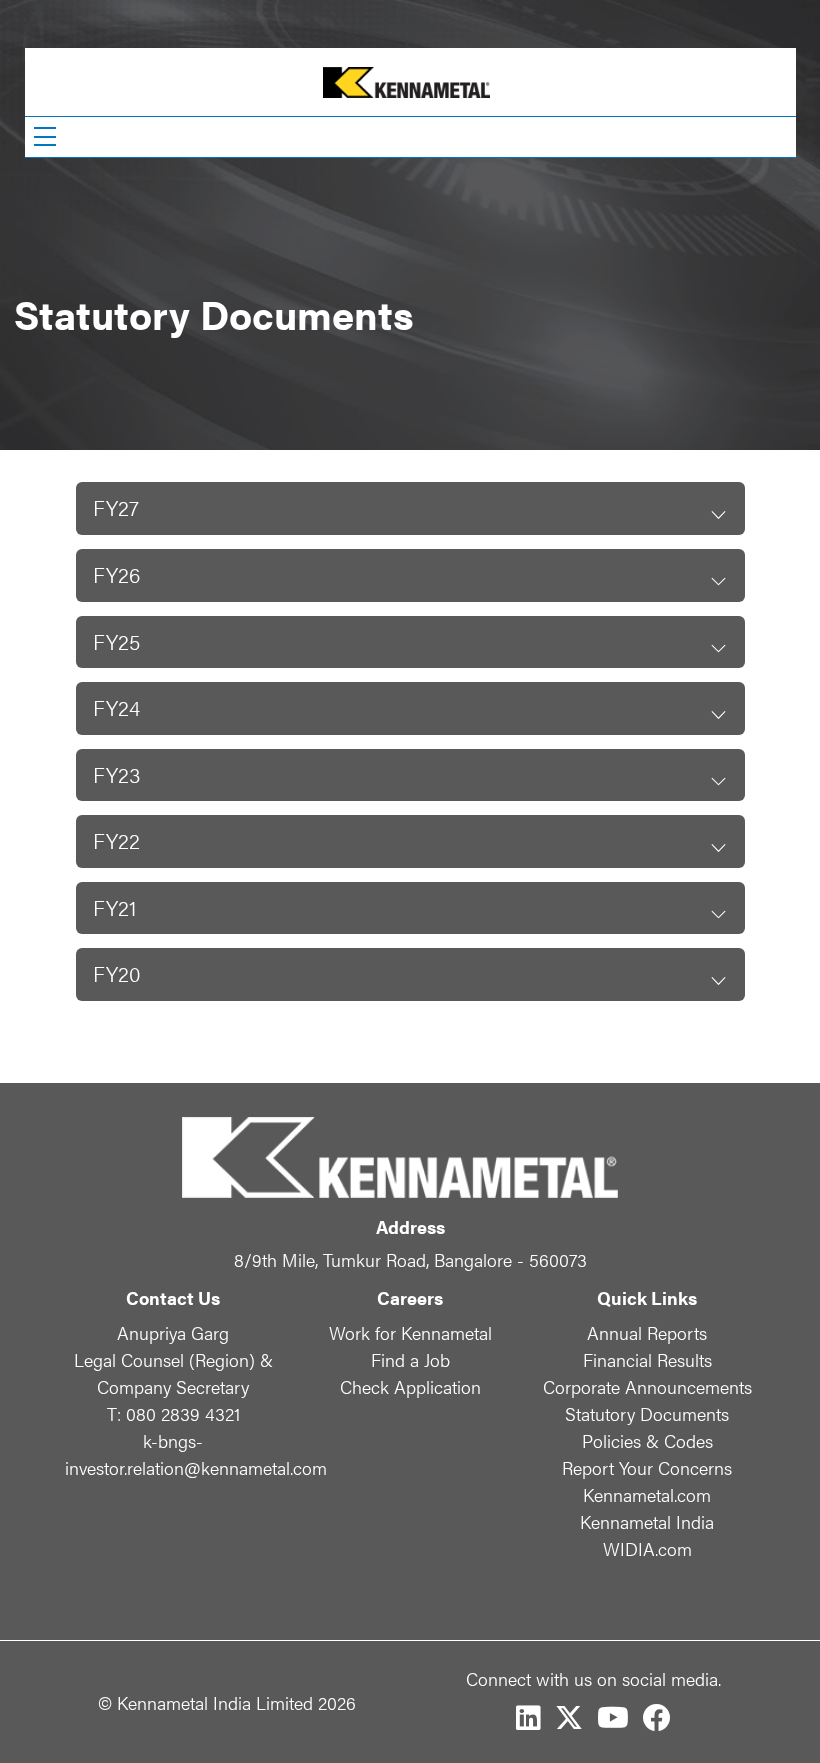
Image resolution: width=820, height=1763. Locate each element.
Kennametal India (647, 1521)
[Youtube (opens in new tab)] (613, 1717)
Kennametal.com (647, 1494)
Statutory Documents (647, 1413)
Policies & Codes (647, 1440)
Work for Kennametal (410, 1332)
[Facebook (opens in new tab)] (657, 1717)
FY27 (116, 507)
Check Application (410, 1386)
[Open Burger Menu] (45, 137)
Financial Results (647, 1359)
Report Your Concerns (647, 1467)
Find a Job (410, 1359)
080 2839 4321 (173, 1413)
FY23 (116, 774)
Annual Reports (647, 1332)
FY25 (116, 641)
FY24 (116, 707)
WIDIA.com (647, 1548)
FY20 (117, 973)
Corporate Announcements (647, 1386)
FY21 (114, 907)
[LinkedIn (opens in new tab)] (528, 1717)
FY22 (116, 840)
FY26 (116, 574)
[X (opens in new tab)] (569, 1717)
